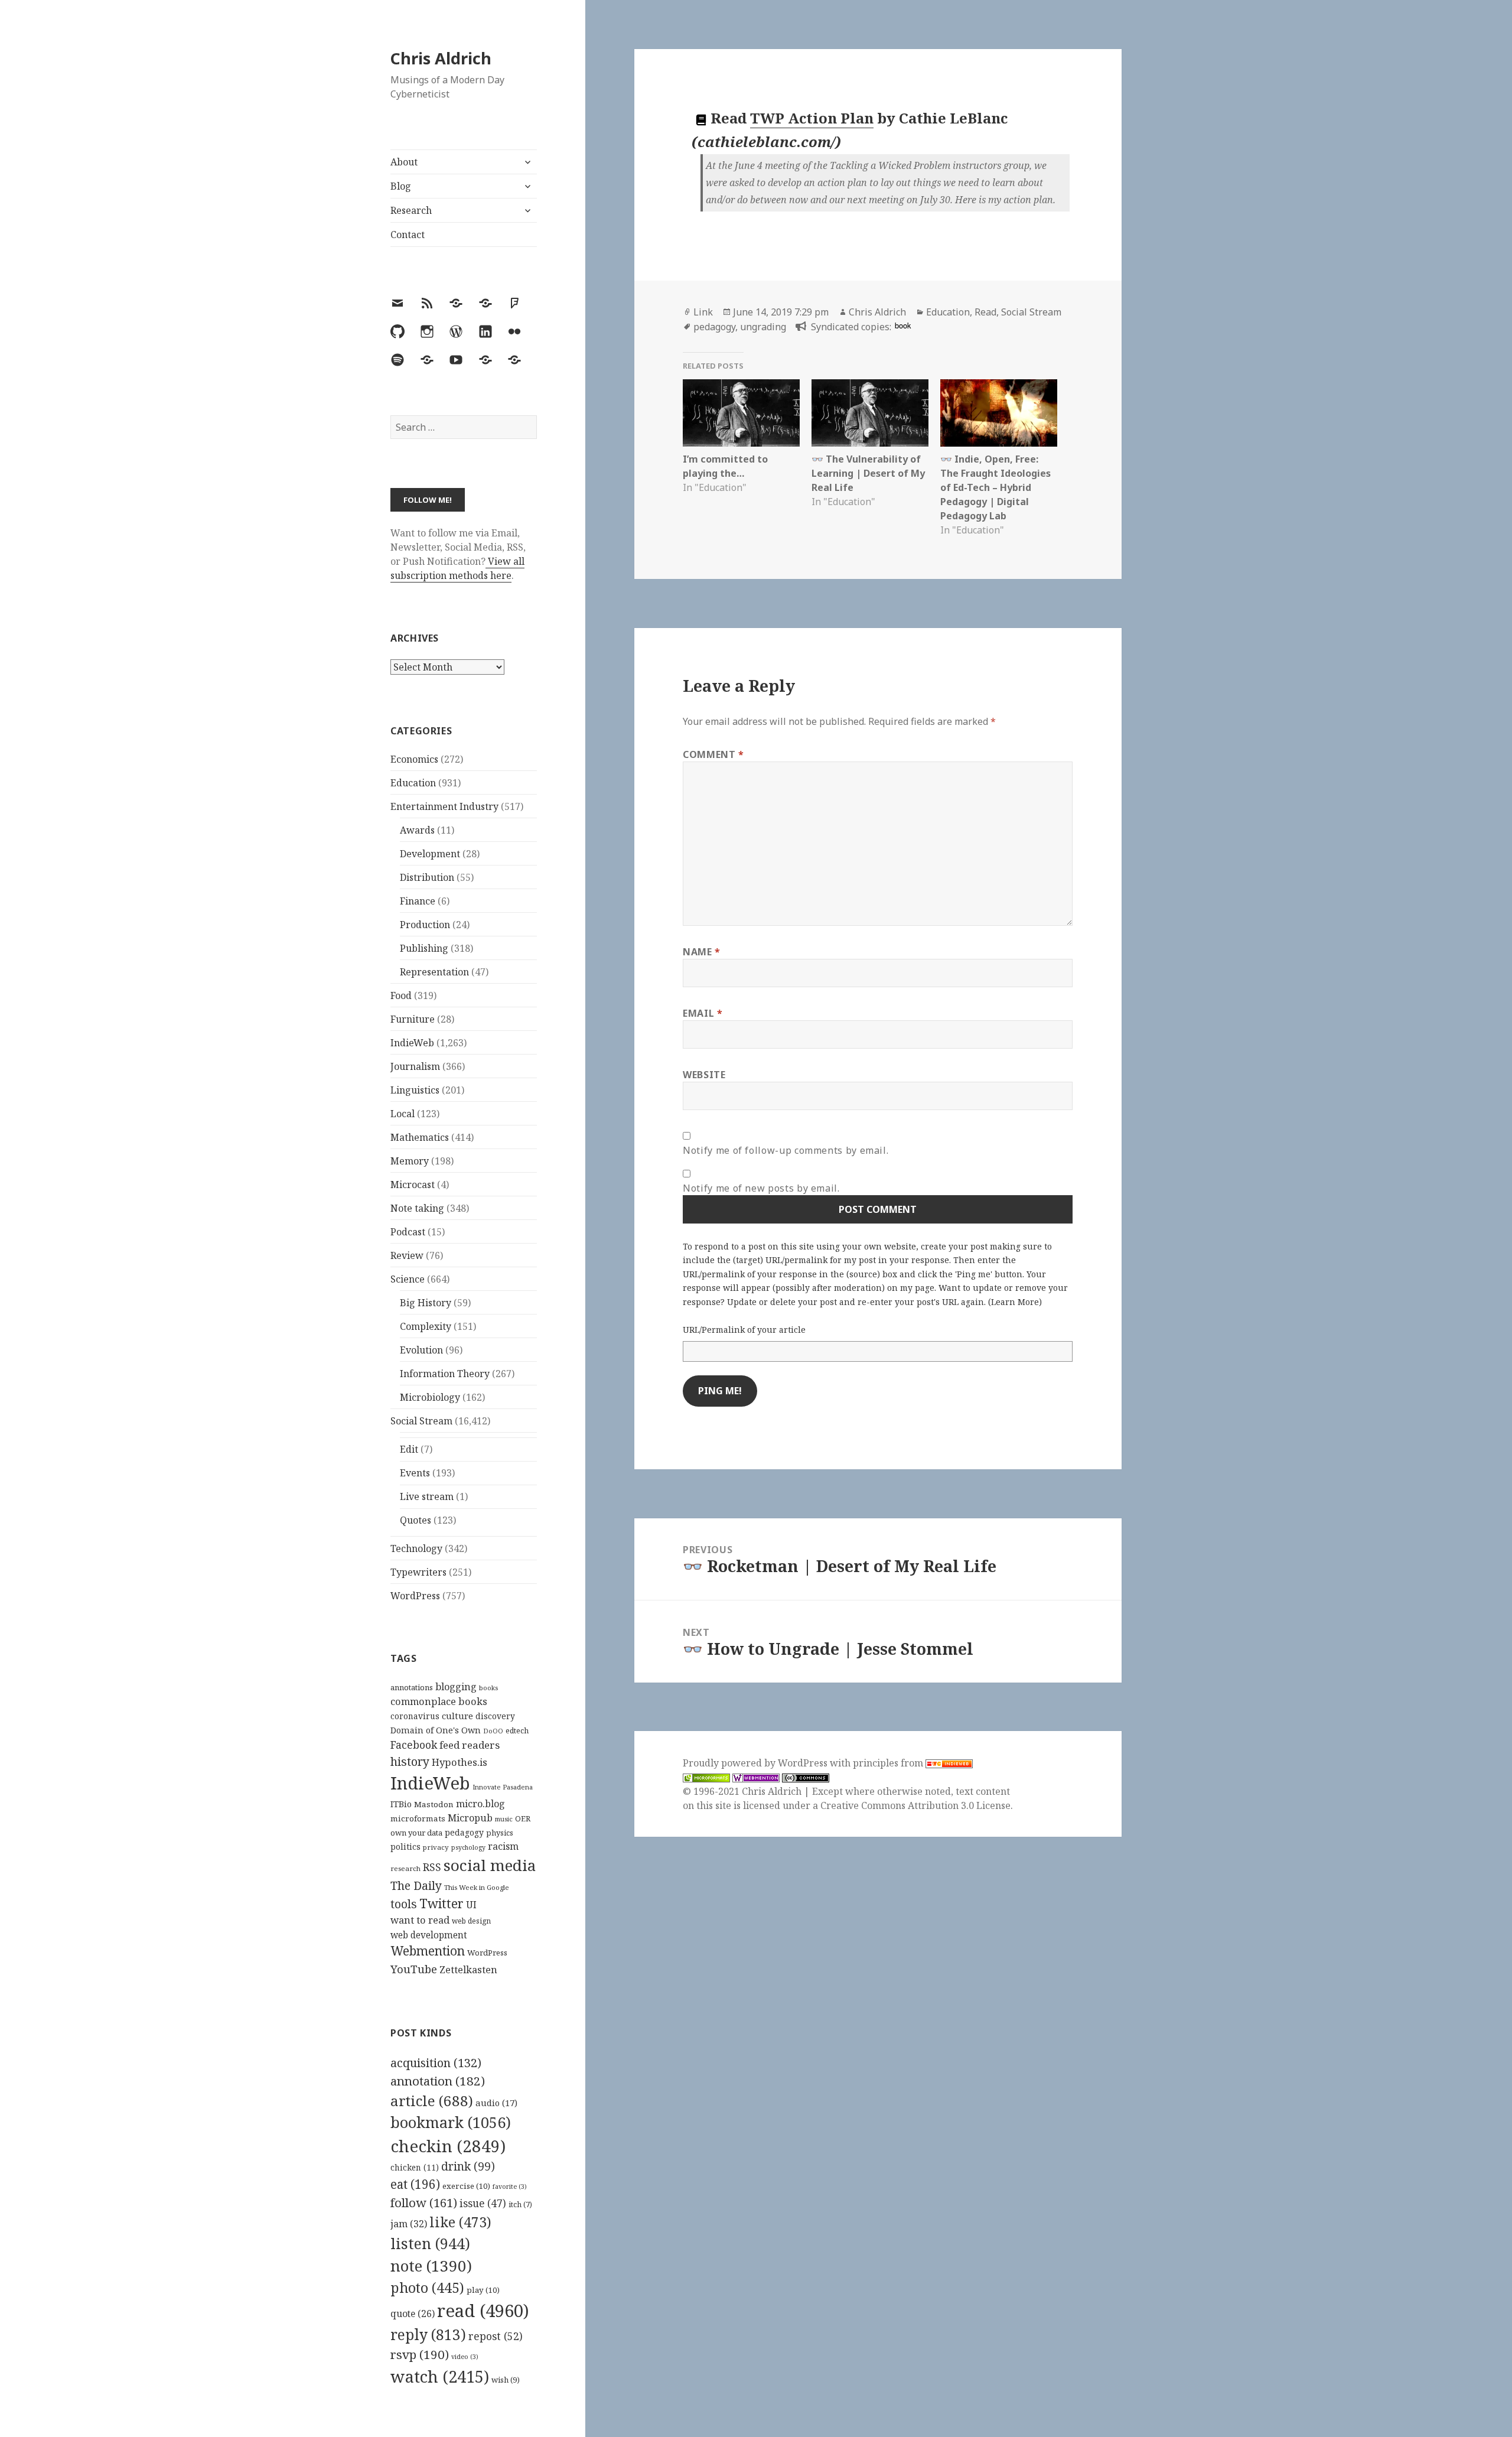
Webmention (428, 1951)
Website (704, 1075)
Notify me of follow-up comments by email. (786, 1150)
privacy (436, 1847)
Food (401, 995)
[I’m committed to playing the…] (741, 413)
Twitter (441, 1903)
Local (403, 1114)
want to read (420, 1920)
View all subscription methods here (457, 568)
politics (405, 1847)
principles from (889, 1763)
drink (468, 2166)
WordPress (415, 1596)
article (432, 2101)
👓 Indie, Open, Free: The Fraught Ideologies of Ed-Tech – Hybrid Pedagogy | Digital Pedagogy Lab (995, 487)
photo (427, 2288)
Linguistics (415, 1090)
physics (500, 1833)
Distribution (427, 877)
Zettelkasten (468, 1970)
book (903, 325)
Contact (408, 235)
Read (985, 312)
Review (407, 1255)
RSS (432, 1867)
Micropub (470, 1818)
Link (703, 312)
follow (424, 2202)
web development (429, 1935)
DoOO (493, 1731)
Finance (418, 901)
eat (415, 2184)
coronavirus (415, 1716)
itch (520, 2205)
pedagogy (464, 1832)
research (405, 1868)
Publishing (424, 948)
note (431, 2266)
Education (413, 783)
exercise (466, 2186)
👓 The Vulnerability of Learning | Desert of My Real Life (868, 473)
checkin (448, 2146)
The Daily (416, 1885)
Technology (416, 1548)
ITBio (401, 1804)
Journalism (415, 1066)
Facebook (414, 1745)
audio (496, 2103)
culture (457, 1716)
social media (490, 1865)
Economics (414, 759)
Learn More (1015, 1302)
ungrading (763, 327)
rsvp (420, 2354)
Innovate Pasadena (503, 1787)
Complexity (426, 1326)
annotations (412, 1687)
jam (409, 2224)
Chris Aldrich (441, 58)
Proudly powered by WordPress (756, 1763)
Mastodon (434, 1804)
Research (411, 210)
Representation (434, 972)
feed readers (470, 1745)
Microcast (413, 1185)
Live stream (427, 1496)
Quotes (416, 1520)
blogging (456, 1687)
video (465, 2357)
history (410, 1761)
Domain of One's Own (436, 1730)
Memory (410, 1161)
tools (404, 1904)
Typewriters (418, 1572)
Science (408, 1279)
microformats (418, 1818)
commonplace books (439, 1701)
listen (430, 2243)
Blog (401, 186)
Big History (426, 1303)
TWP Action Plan (812, 118)
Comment (713, 754)
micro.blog (480, 1804)
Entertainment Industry (444, 806)
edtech (517, 1731)
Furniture (413, 1019)
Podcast (408, 1232)
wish (506, 2380)
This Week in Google (477, 1887)
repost (496, 2336)
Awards (417, 830)
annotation (438, 2081)
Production (425, 925)
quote (413, 2314)
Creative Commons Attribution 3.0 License (915, 1805)
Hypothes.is (460, 1762)
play (483, 2290)
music (504, 1819)
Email (703, 1013)
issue (483, 2203)
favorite (510, 2187)
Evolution (421, 1350)
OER (523, 1818)
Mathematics (420, 1137)
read (483, 2311)
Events (415, 1473)
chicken (415, 2168)
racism (503, 1846)
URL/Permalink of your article (744, 1330)
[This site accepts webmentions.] (756, 1777)
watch (440, 2376)
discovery (495, 1716)
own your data (416, 1833)
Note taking (417, 1208)
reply (428, 2334)
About (404, 162)
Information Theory (445, 1374)
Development (430, 854)
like (460, 2222)
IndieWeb (412, 1043)
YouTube (414, 1969)
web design (471, 1921)
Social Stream (421, 1421)
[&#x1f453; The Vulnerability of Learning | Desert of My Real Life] (870, 413)
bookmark (451, 2122)
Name (702, 952)
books (488, 1688)
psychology (468, 1847)
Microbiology (430, 1397)
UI (471, 1905)
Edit (409, 1449)
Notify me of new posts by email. (761, 1188)
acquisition (436, 2063)
